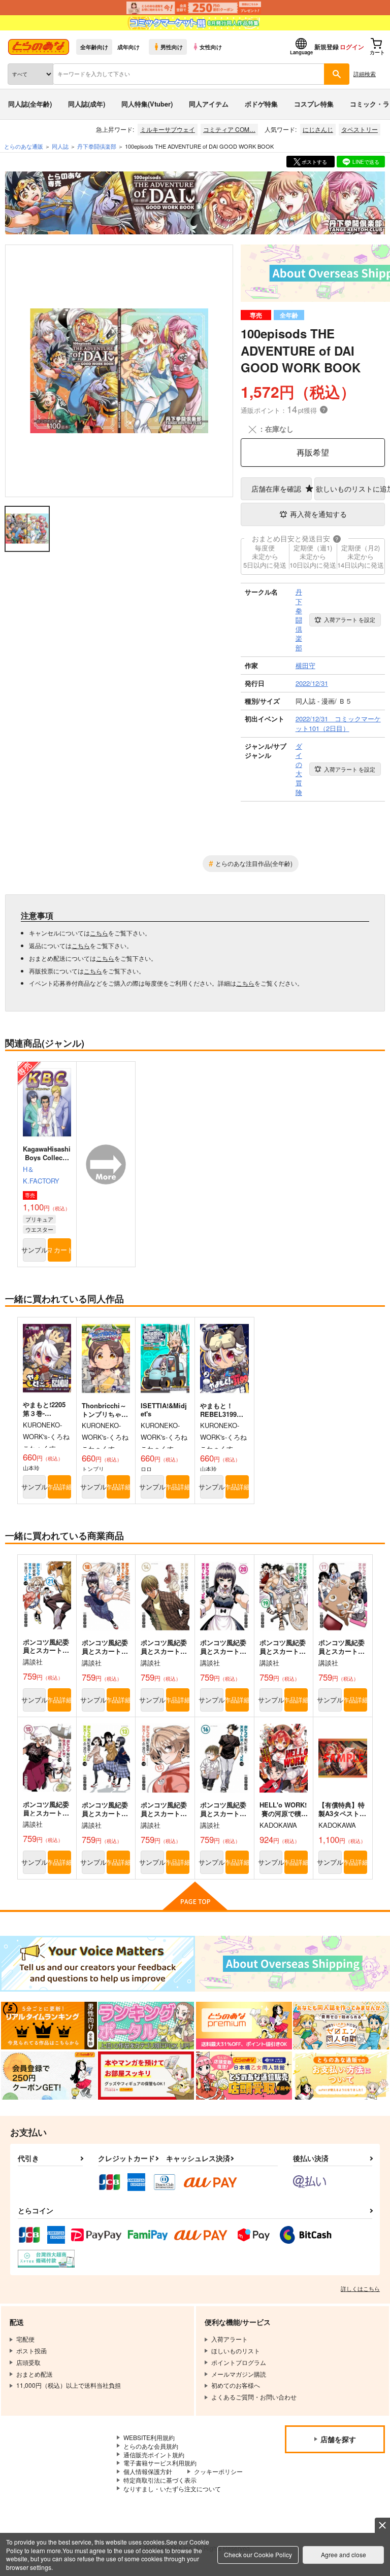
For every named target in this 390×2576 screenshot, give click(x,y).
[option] (119, 371)
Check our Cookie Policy (258, 2554)
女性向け (211, 47)
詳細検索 (365, 74)
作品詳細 (59, 1487)
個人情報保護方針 (148, 2471)
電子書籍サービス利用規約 (160, 2463)
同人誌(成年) (87, 104)
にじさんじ (318, 129)
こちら (99, 933)
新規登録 (327, 47)
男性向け (172, 47)
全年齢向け (94, 47)
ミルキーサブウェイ (168, 129)
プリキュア (39, 1219)
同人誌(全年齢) (30, 104)
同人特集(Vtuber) (147, 104)
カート (62, 1250)
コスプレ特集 (314, 104)
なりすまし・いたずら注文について (172, 2488)
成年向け (128, 47)
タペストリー (360, 129)
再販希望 (313, 452)
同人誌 (60, 146)
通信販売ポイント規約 (154, 2455)
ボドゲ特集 (261, 104)
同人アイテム (209, 104)
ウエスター (39, 1229)
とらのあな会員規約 (151, 2446)
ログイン (352, 47)
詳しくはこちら (360, 2288)
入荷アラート (350, 619)
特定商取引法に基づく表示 (160, 2480)
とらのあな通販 (24, 146)
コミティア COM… (229, 129)
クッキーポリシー (218, 2471)
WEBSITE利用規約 (149, 2437)
